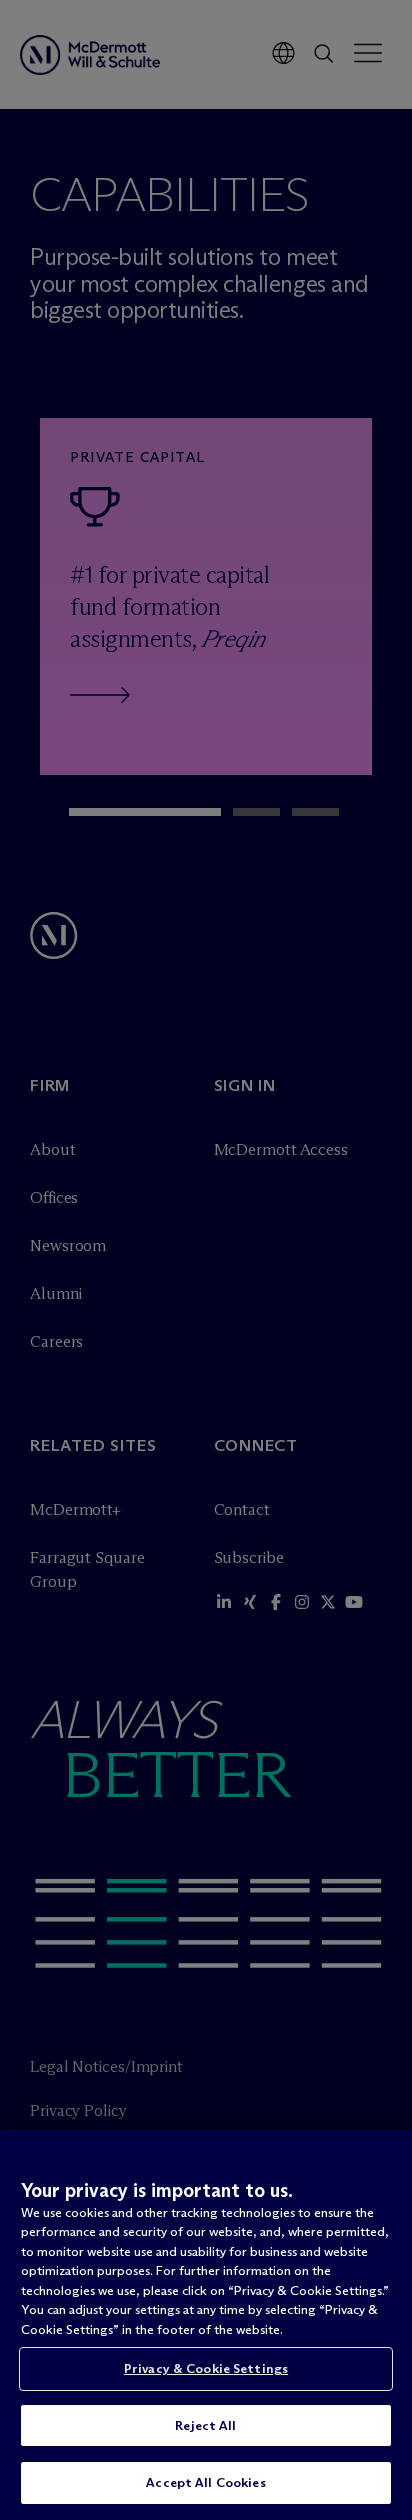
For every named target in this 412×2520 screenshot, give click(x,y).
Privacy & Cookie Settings (206, 2368)
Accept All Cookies (205, 2482)
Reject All (205, 2425)
